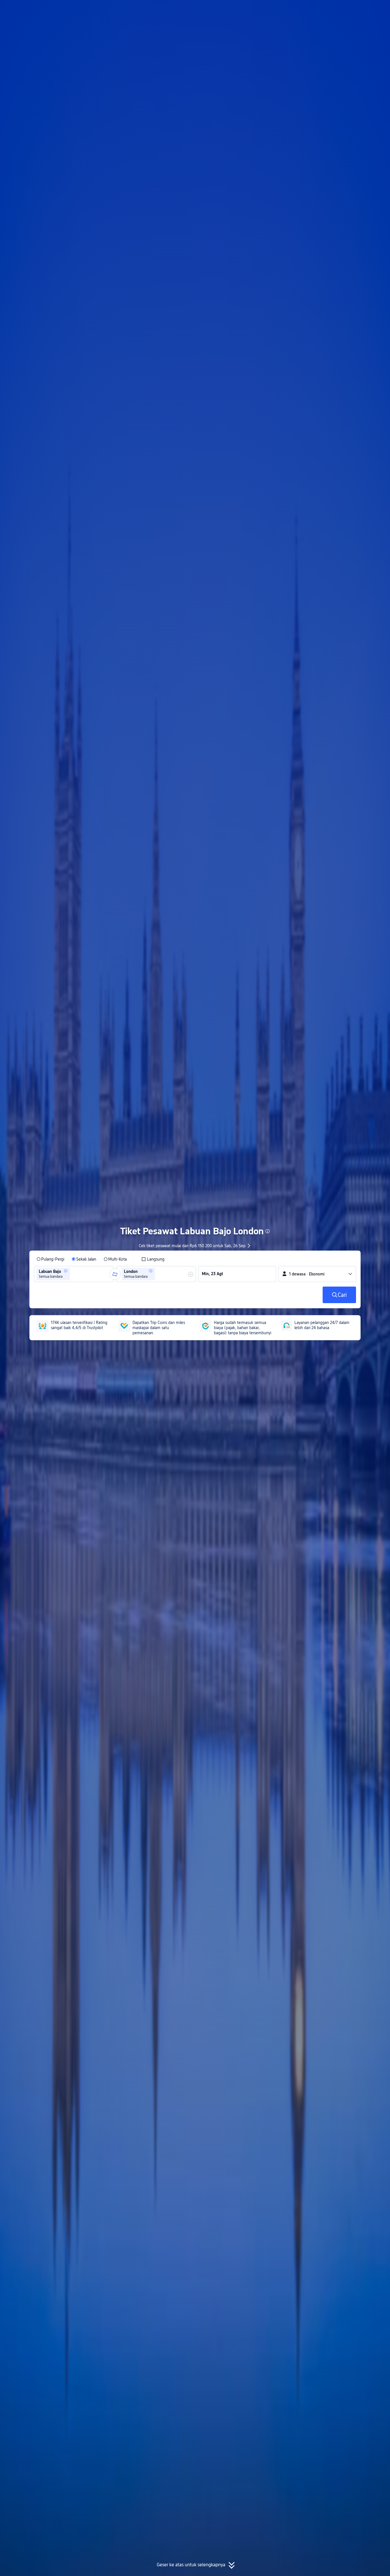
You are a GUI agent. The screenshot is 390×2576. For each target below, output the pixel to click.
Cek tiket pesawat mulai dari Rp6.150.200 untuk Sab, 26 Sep (192, 1246)
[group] (74, 1274)
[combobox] (73, 1274)
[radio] (50, 1259)
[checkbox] (153, 1259)
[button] (339, 9)
